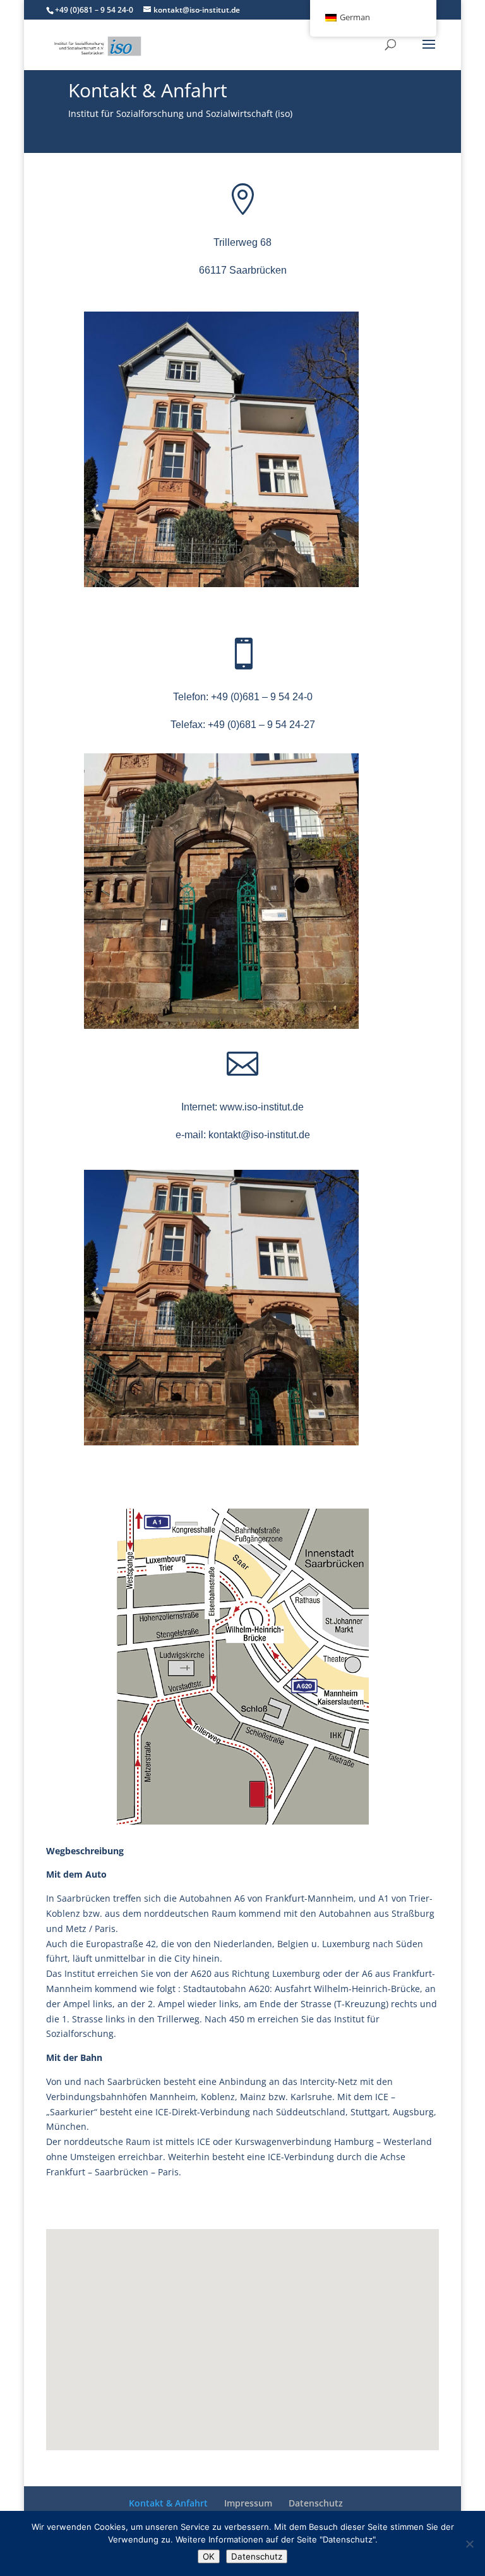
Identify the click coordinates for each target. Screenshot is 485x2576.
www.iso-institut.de (262, 1107)
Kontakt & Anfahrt (168, 2503)
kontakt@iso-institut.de (259, 1135)
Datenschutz (316, 2503)
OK (209, 2556)
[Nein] (469, 2544)
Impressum (248, 2503)
